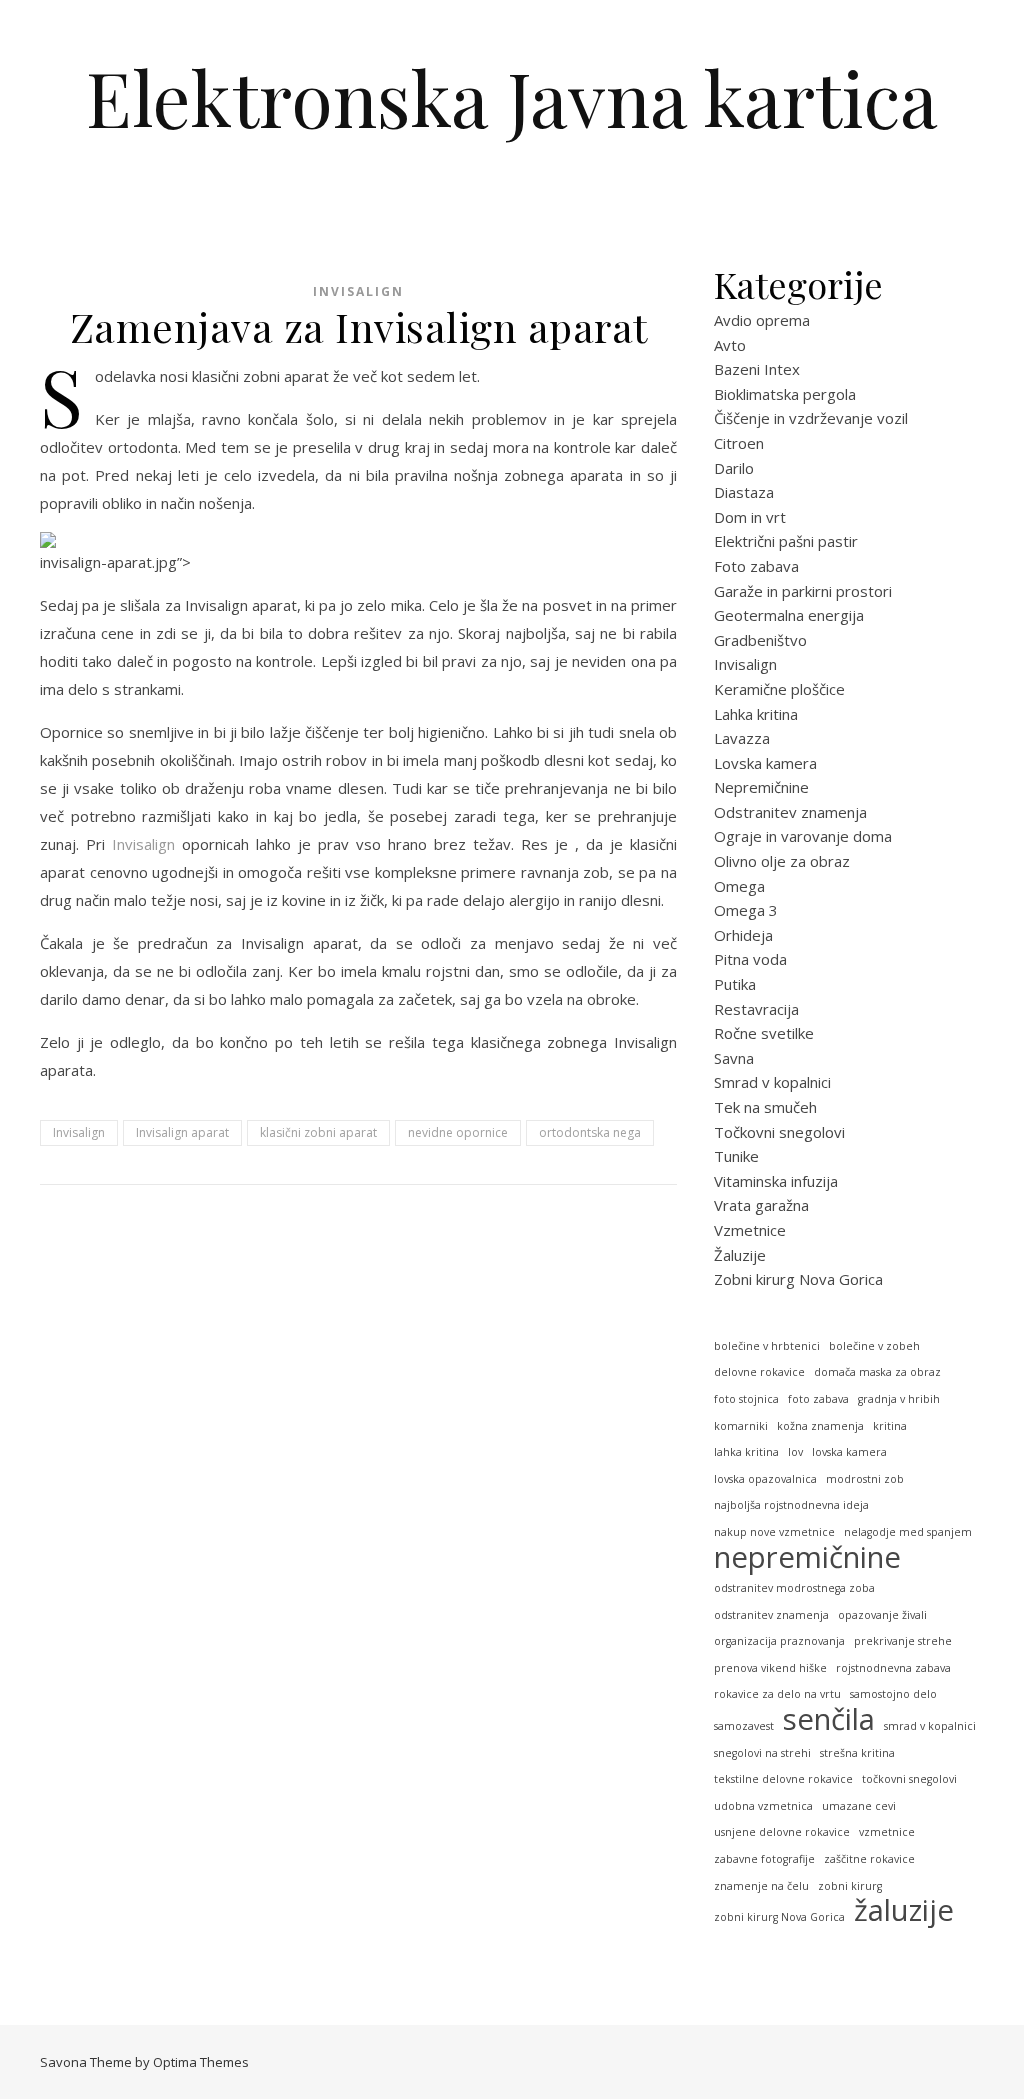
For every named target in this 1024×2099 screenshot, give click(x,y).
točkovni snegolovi (909, 1779)
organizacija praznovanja (779, 1641)
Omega (739, 886)
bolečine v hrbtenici (767, 1346)
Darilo (734, 468)
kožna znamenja (820, 1426)
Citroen (739, 443)
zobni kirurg (850, 1886)
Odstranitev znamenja (790, 812)
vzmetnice (887, 1832)
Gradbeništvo (760, 640)
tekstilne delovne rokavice (783, 1779)
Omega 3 (746, 910)
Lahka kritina (756, 714)
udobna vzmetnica (763, 1806)
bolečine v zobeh (874, 1346)
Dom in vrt (750, 517)
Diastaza (744, 492)
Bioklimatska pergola (785, 394)
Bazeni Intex (757, 369)
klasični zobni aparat (318, 1132)
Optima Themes (201, 2062)
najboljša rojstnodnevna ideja (791, 1505)
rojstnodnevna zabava (893, 1668)
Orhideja (743, 935)
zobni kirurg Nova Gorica (779, 1917)
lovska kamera (849, 1452)
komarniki (741, 1426)
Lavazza (742, 738)
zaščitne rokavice (869, 1859)
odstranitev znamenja (771, 1615)
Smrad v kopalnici (772, 1082)
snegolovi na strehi (762, 1753)
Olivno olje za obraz (782, 861)
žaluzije (904, 1910)
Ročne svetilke (764, 1033)
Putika (735, 984)
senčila (829, 1719)
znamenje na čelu (761, 1886)
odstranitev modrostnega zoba (794, 1588)
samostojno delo (893, 1694)
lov (795, 1452)
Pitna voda (750, 959)
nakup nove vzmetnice (774, 1532)
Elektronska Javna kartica (512, 97)
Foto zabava (756, 566)
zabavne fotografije (764, 1859)
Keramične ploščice (779, 689)
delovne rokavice (759, 1372)
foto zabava (818, 1399)
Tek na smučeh (765, 1107)
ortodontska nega (590, 1132)
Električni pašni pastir (786, 541)
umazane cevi (859, 1806)
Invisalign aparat (182, 1132)
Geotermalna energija (789, 615)
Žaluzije (740, 1255)
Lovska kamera (765, 763)
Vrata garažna (761, 1205)
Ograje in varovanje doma (803, 836)
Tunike (736, 1156)
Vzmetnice (750, 1230)
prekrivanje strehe (903, 1641)
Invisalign (358, 291)
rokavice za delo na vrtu (777, 1694)
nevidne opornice (458, 1132)
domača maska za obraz (877, 1372)
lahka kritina (746, 1452)
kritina (890, 1426)
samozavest (744, 1726)
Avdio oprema (762, 320)
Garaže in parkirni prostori (803, 591)
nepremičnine (807, 1557)
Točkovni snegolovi (779, 1132)
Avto (730, 345)
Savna (734, 1058)
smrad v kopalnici (930, 1726)
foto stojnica (746, 1399)
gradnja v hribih (899, 1399)
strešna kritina (857, 1753)
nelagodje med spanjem (908, 1532)
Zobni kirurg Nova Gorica (798, 1279)
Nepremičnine (761, 787)
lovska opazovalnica (765, 1479)
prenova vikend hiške (770, 1668)
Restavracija (756, 1009)
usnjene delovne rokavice (782, 1832)
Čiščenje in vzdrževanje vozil (811, 418)
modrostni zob (865, 1479)
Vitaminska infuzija (776, 1181)
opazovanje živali (882, 1615)
